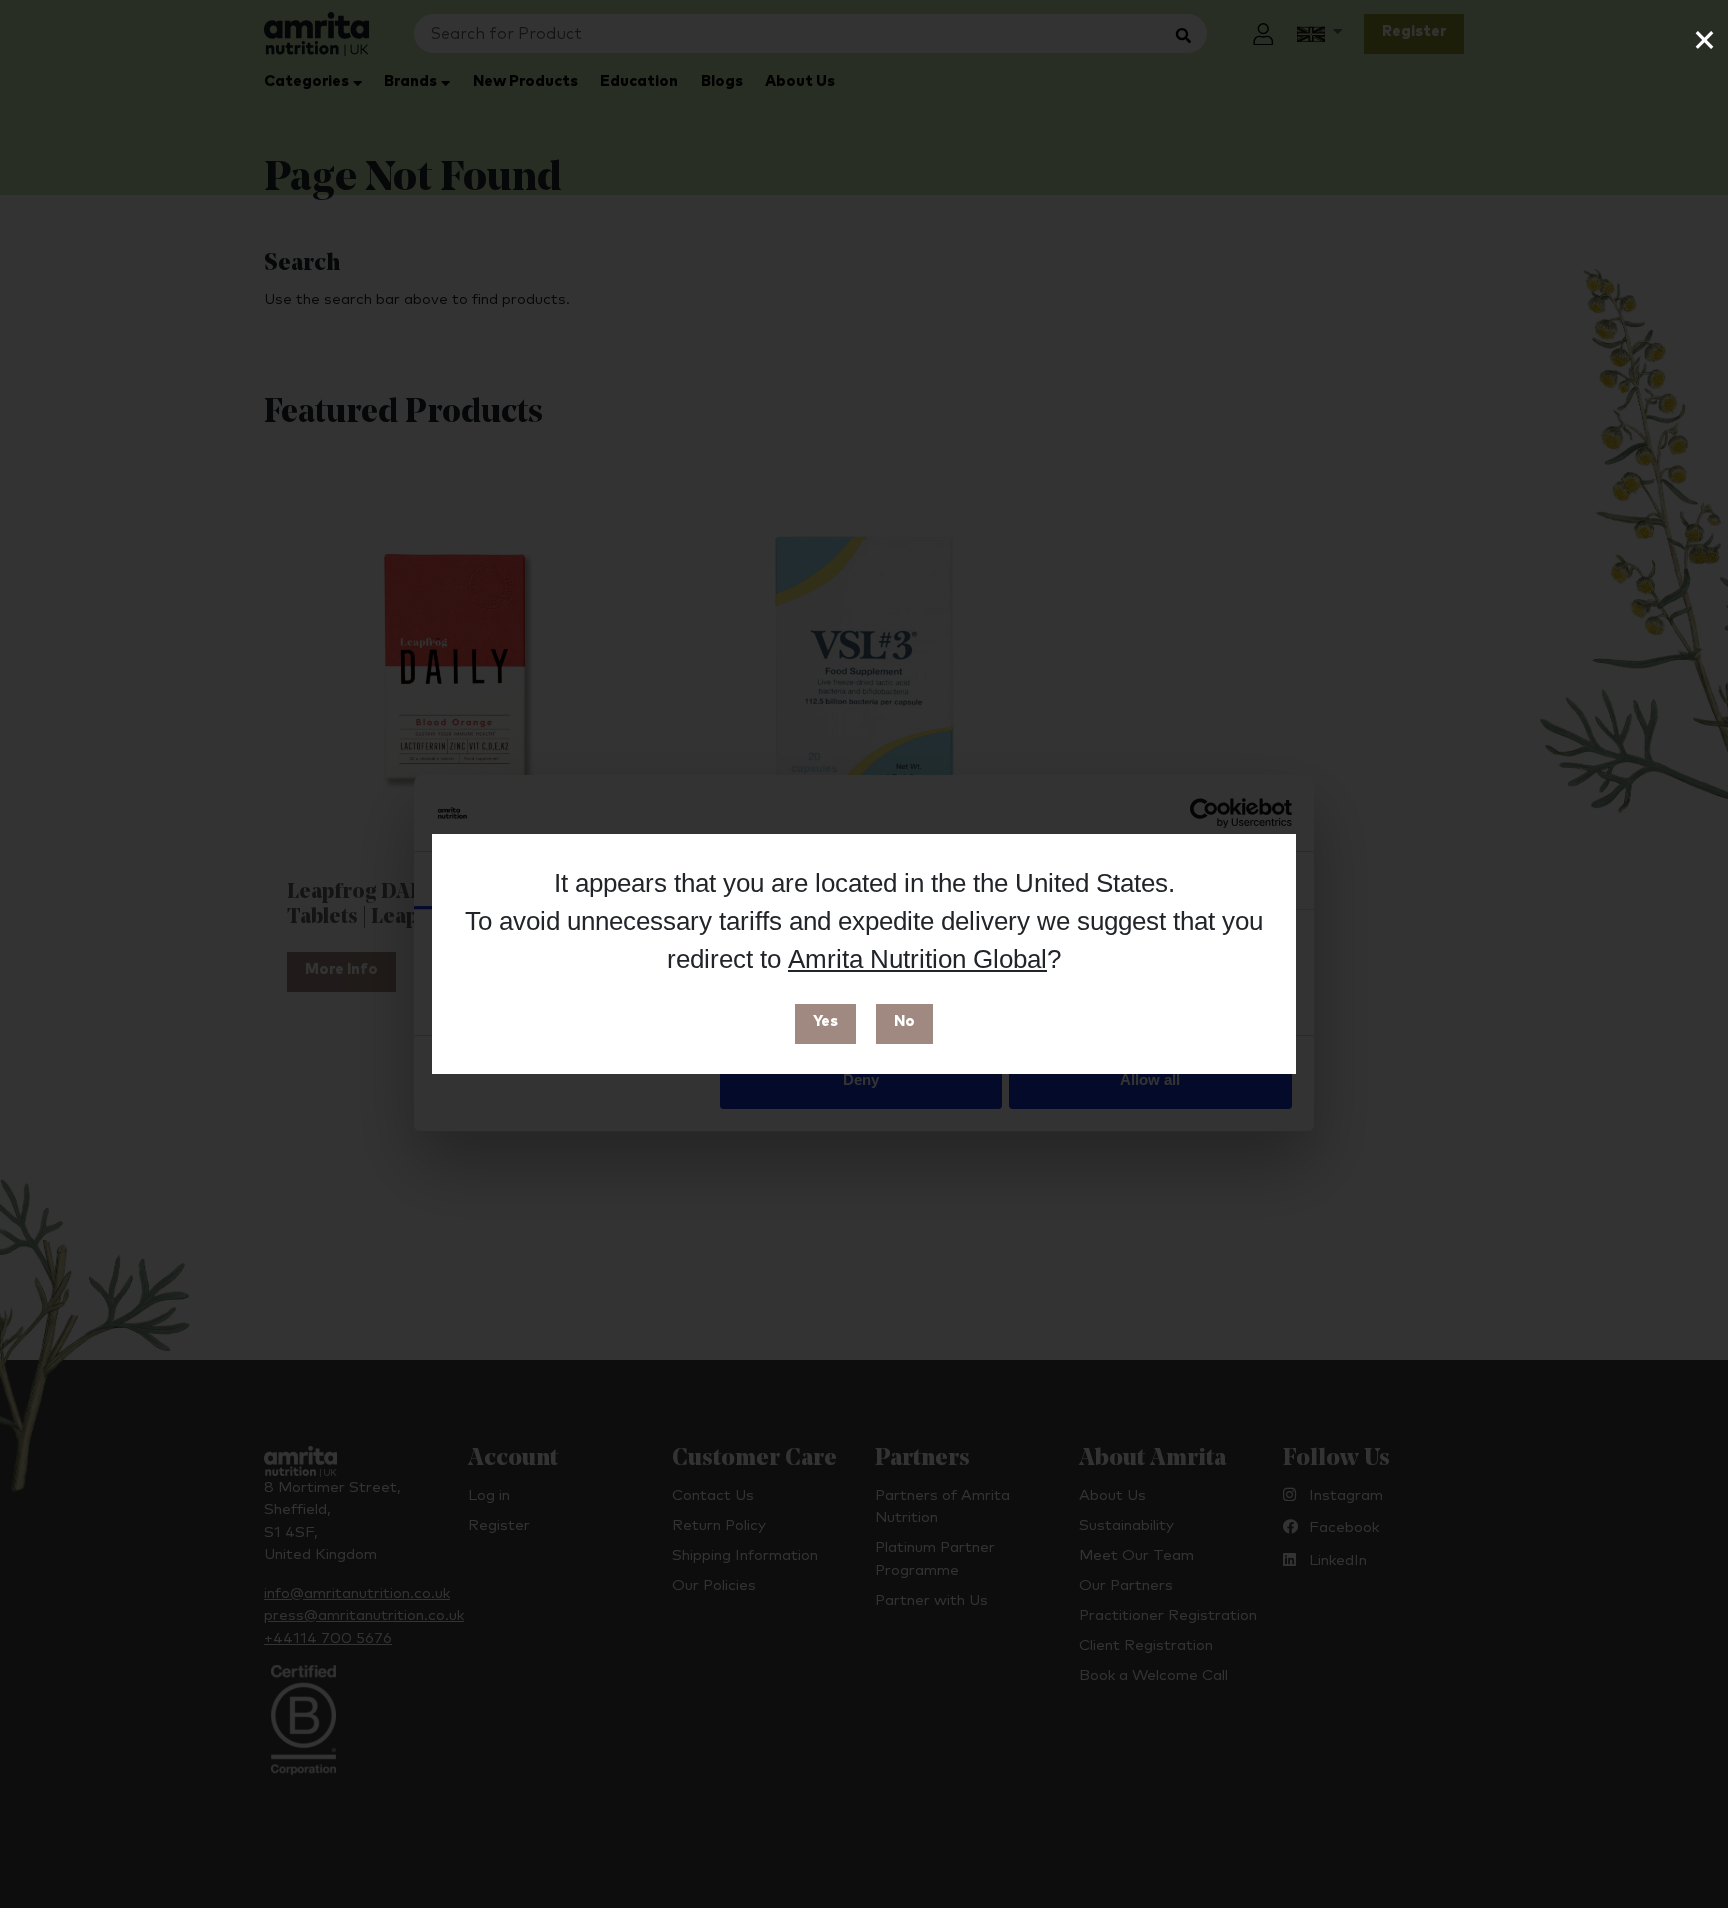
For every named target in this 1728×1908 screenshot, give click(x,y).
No (904, 1021)
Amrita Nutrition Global (917, 959)
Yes (825, 1021)
